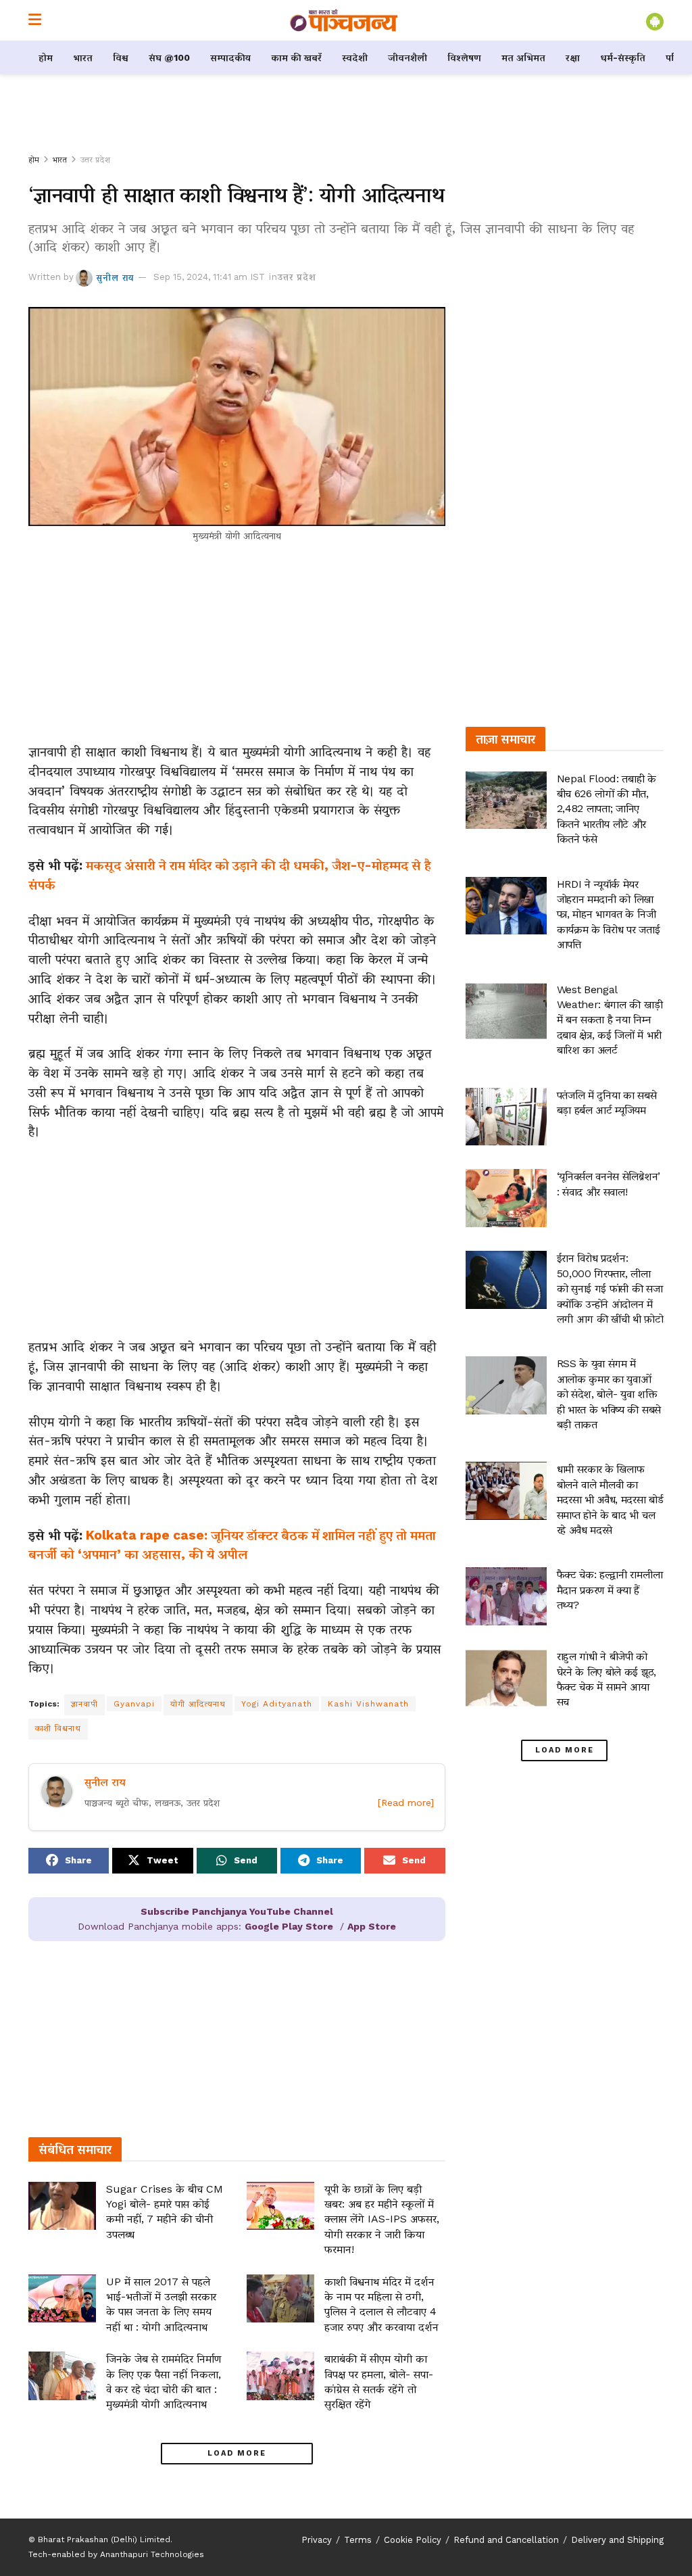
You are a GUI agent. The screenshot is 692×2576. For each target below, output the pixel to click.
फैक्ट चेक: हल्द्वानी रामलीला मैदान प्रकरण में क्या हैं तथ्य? (610, 1590)
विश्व (121, 57)
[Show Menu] (35, 20)
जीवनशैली (407, 57)
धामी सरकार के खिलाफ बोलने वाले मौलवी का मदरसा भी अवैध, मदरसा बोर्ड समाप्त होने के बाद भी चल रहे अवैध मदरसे (610, 1499)
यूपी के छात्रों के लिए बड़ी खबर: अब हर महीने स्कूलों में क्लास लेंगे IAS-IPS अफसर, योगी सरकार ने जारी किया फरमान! (382, 2219)
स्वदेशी (355, 57)
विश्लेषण (464, 57)
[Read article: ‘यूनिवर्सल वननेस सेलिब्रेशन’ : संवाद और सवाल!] (506, 1198)
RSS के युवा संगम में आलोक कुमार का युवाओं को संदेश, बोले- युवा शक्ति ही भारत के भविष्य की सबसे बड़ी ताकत (609, 1394)
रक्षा (573, 57)
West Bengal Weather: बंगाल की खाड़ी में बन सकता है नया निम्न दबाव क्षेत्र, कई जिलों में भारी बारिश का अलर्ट (610, 1020)
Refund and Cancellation (506, 2540)
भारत (83, 57)
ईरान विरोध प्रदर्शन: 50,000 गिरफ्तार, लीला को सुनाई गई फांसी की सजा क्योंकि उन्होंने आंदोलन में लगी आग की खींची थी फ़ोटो (610, 1288)
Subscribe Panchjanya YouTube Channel (237, 1911)
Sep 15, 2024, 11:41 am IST (209, 277)
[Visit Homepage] (344, 20)
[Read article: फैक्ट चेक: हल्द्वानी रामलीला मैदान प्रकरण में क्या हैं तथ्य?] (506, 1596)
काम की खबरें (296, 57)
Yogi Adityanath (277, 1704)
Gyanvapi (134, 1704)
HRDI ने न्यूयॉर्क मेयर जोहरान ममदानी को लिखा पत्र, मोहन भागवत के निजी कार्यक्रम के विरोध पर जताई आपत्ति (609, 914)
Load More (237, 2453)
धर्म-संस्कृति (623, 57)
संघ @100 (169, 57)
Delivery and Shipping (617, 2540)
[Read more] (406, 1803)
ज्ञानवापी (84, 1704)
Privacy (317, 2540)
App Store (372, 1926)
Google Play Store (289, 1926)
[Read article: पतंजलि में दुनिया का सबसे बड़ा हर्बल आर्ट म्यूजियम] (506, 1117)
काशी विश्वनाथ (58, 1728)
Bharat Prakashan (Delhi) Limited (104, 2539)
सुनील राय (115, 277)
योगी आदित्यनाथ (198, 1704)
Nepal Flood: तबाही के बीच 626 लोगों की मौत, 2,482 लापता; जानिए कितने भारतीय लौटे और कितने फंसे (607, 809)
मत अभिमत (523, 57)
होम (46, 57)
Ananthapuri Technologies (152, 2554)
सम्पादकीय (230, 57)
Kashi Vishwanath (368, 1704)
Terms (358, 2540)
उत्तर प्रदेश (95, 160)
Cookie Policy (413, 2540)
